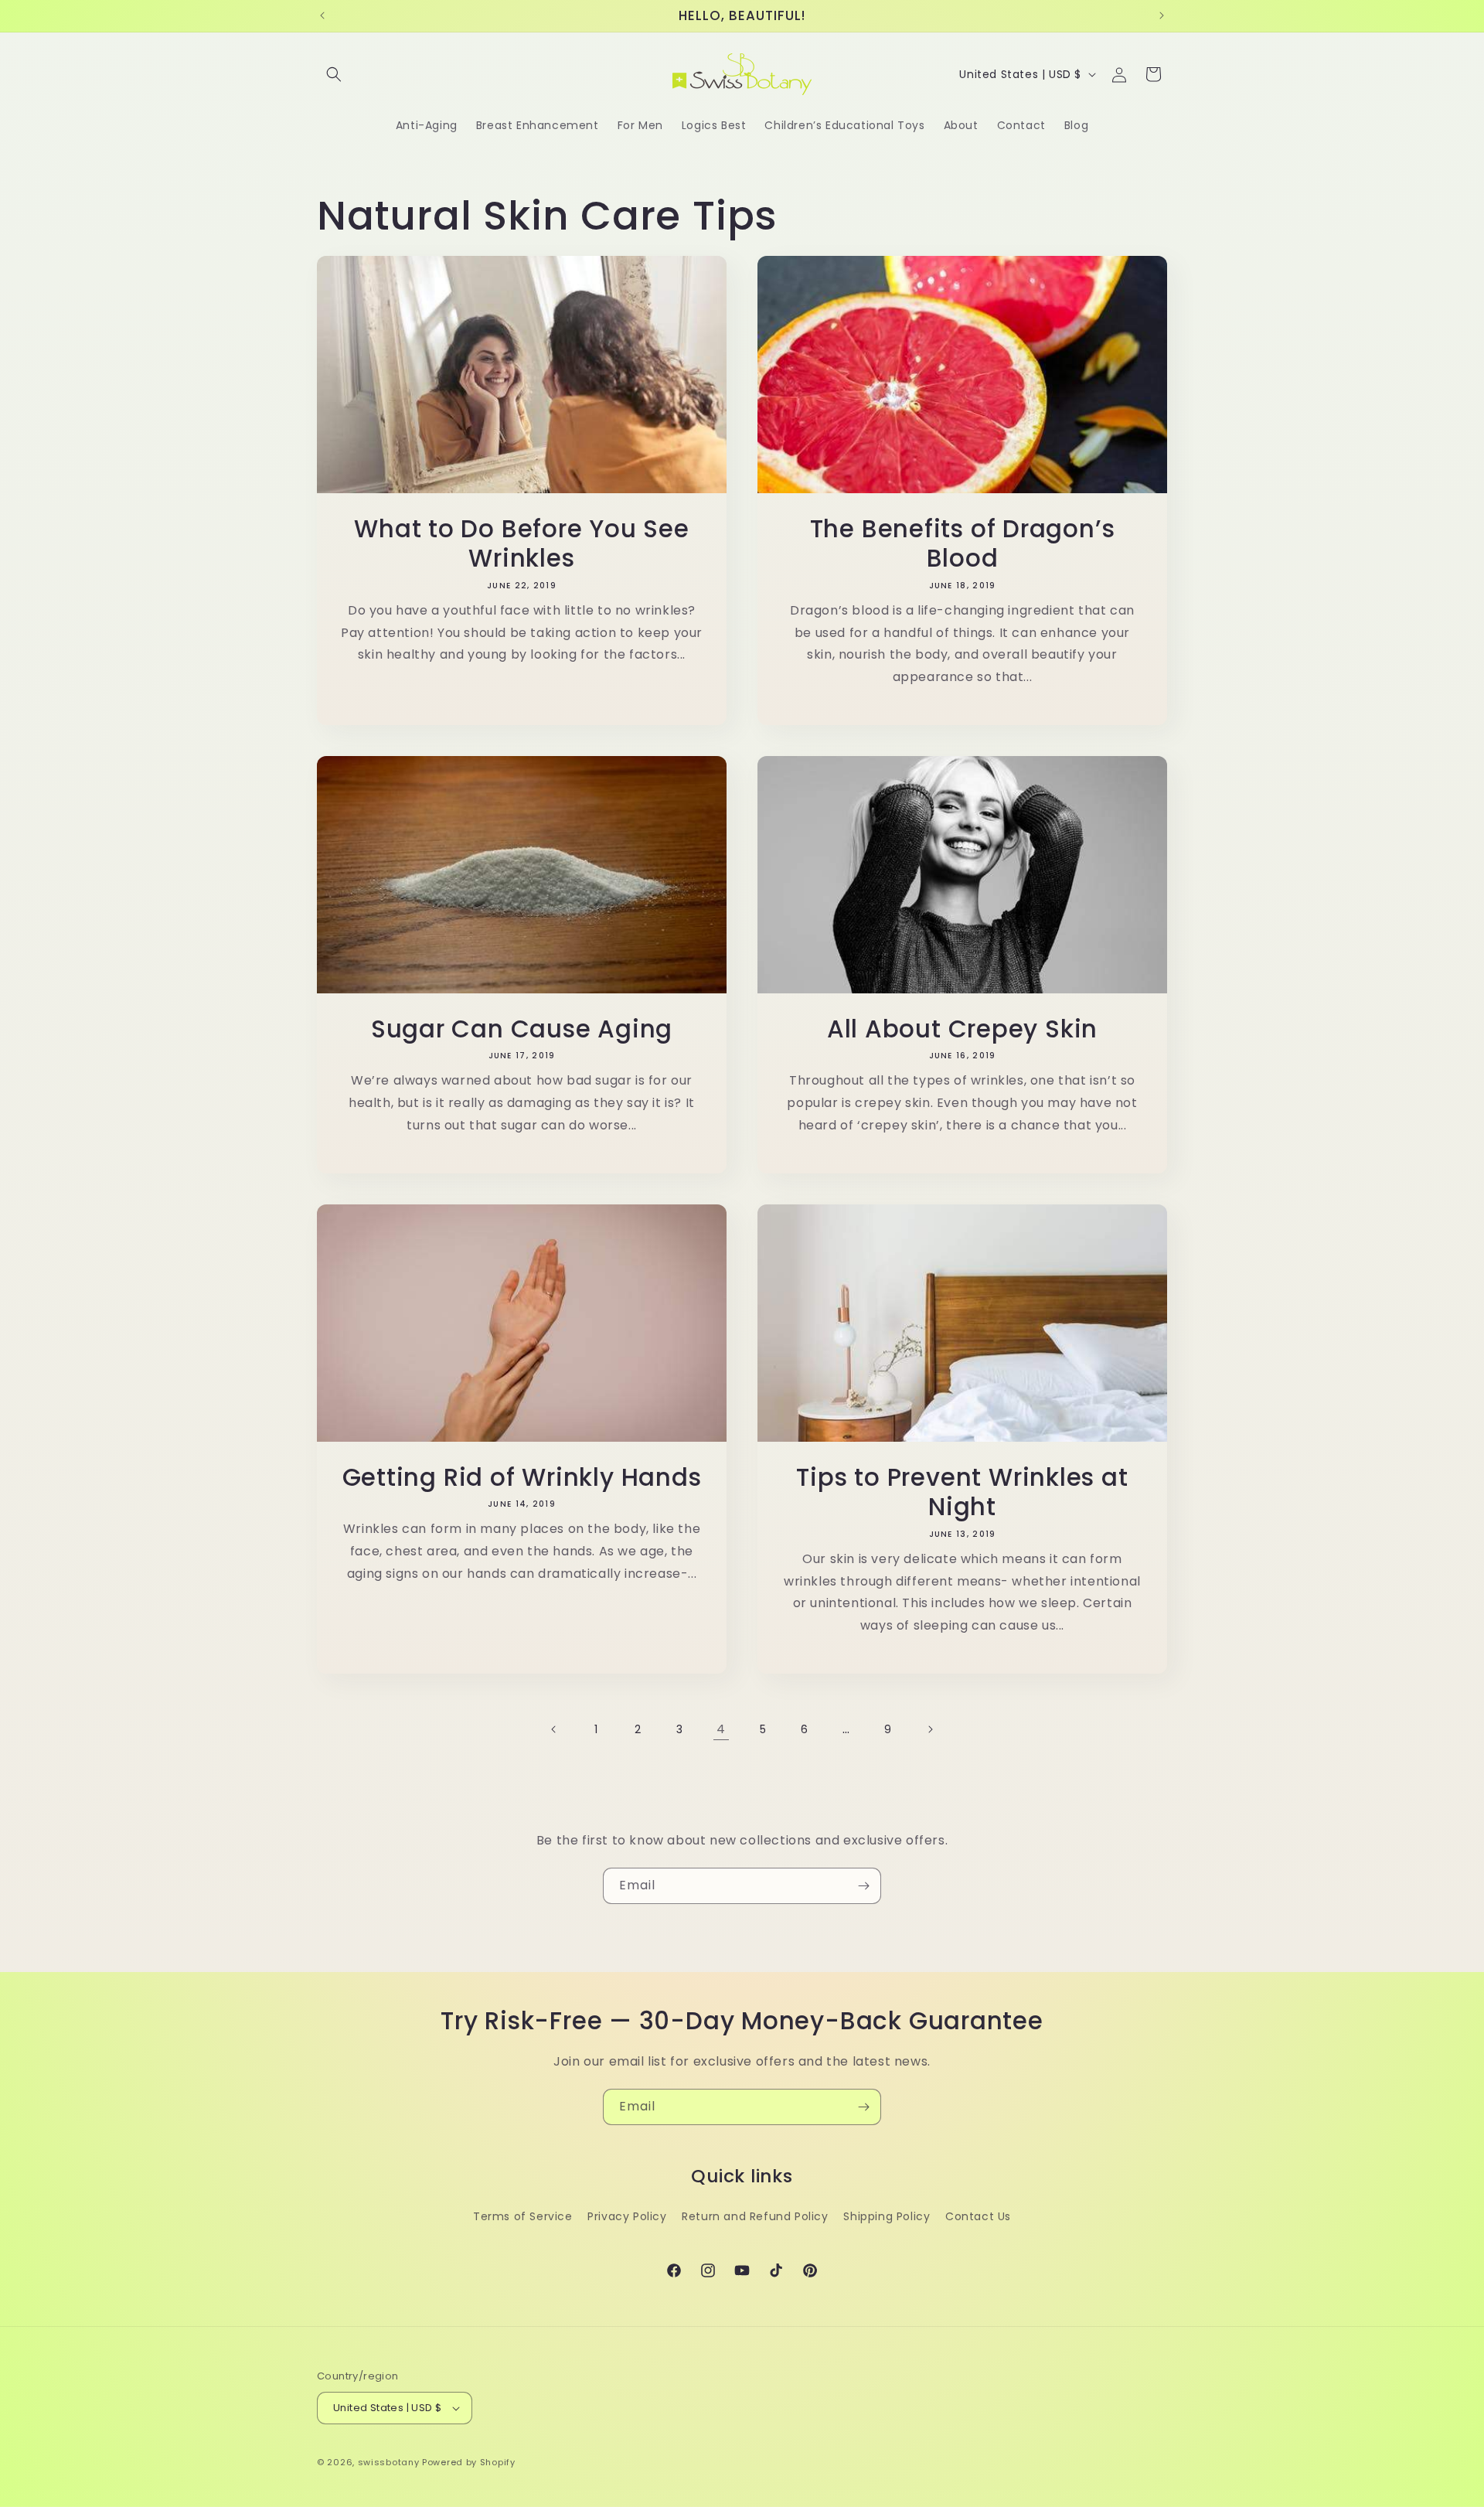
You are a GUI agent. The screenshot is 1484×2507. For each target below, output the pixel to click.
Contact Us (978, 2216)
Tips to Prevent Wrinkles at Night (962, 1492)
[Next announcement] (1162, 15)
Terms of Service (523, 2216)
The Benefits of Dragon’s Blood (963, 544)
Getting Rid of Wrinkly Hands (522, 1477)
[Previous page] (554, 1729)
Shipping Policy (887, 2216)
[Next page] (930, 1729)
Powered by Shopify (469, 2462)
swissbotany (389, 2462)
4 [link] (721, 1729)
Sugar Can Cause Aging (522, 1029)
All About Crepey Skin (962, 1029)
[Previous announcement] (322, 15)
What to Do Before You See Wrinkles (522, 544)
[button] (334, 74)
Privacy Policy (627, 2216)
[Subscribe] (863, 1886)
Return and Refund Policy (755, 2216)
